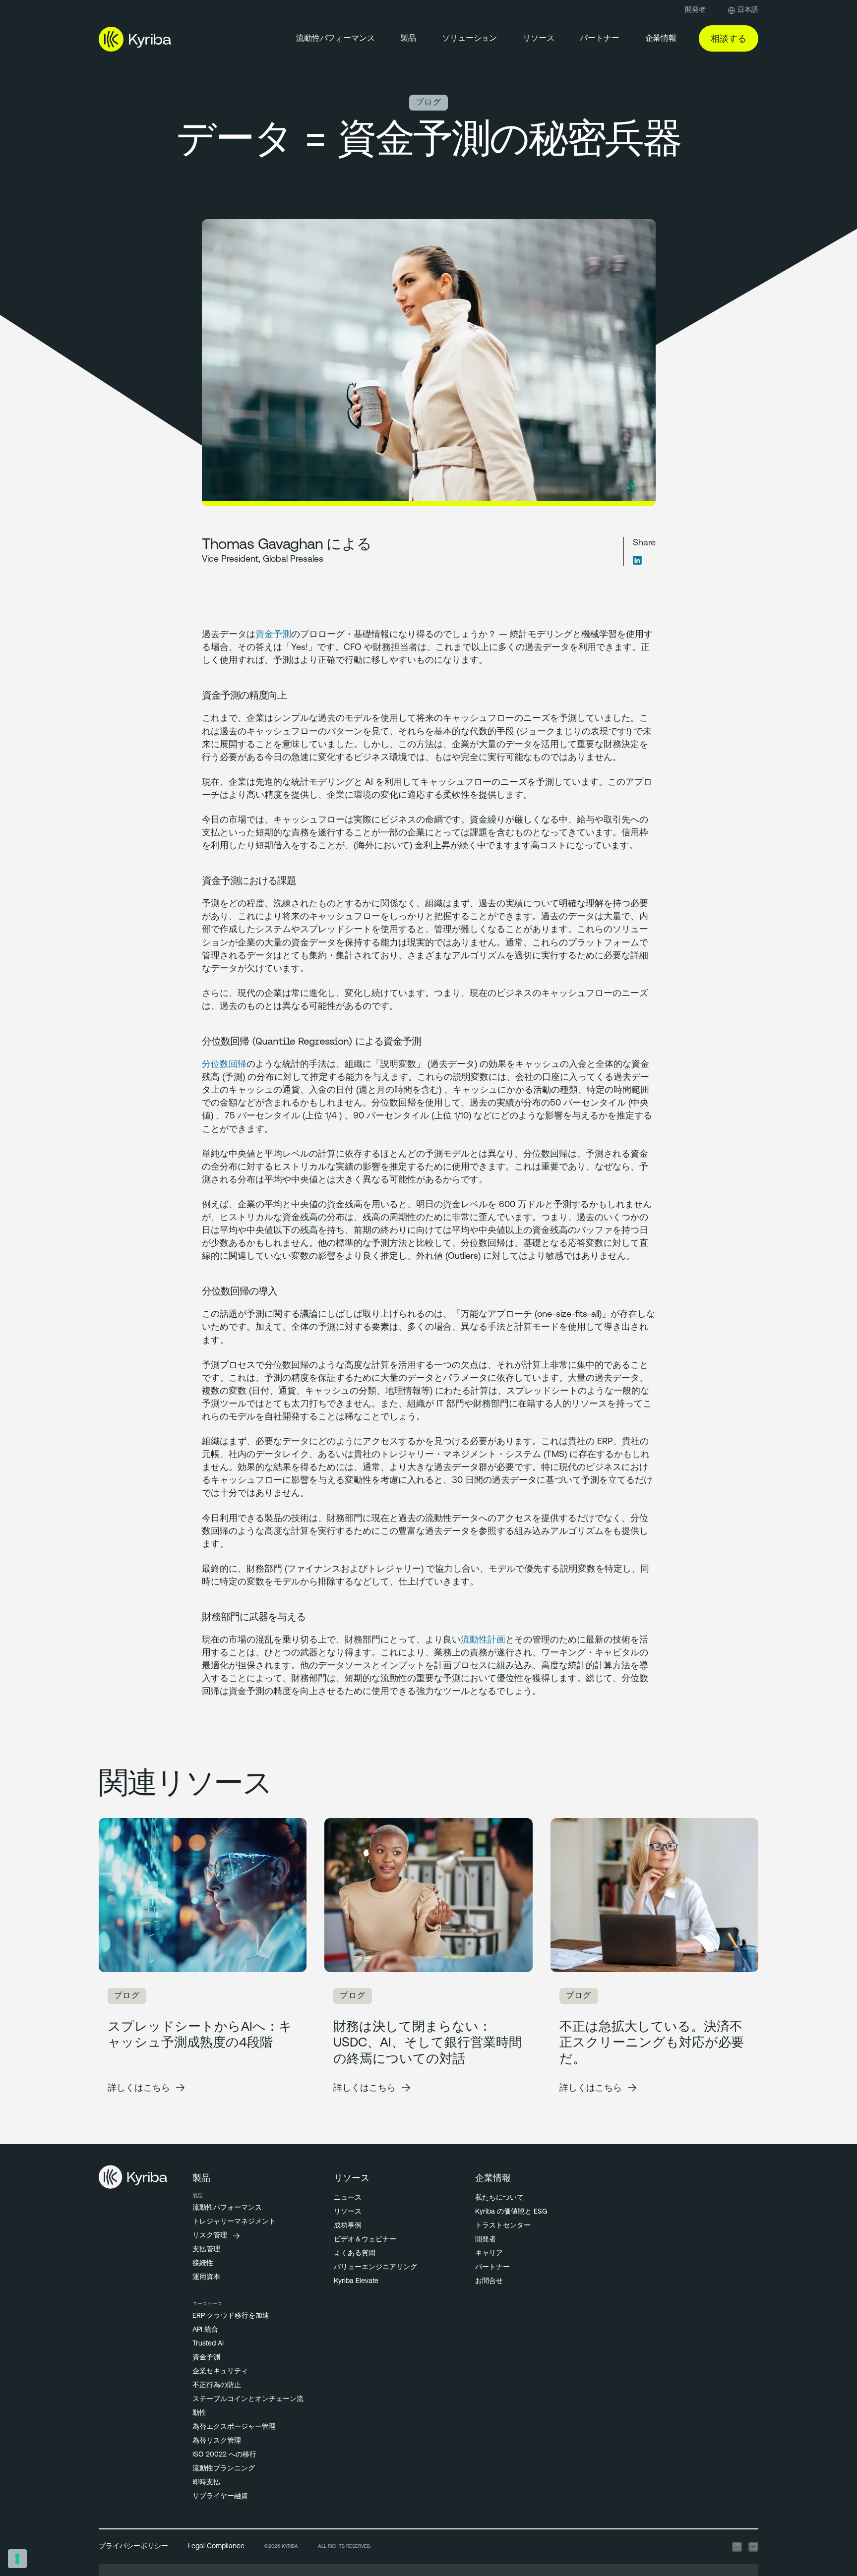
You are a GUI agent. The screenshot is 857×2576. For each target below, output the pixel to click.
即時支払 (206, 2483)
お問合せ (489, 2281)
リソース (538, 39)
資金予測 (273, 635)
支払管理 (206, 2250)
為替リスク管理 (217, 2441)
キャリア (489, 2254)
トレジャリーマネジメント (234, 2222)
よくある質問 (355, 2254)
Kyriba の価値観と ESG (511, 2212)
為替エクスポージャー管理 (234, 2427)
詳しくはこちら (139, 2087)
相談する (729, 38)
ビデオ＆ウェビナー (365, 2240)
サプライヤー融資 (220, 2496)
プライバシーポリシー (133, 2547)
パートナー (492, 2267)
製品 (408, 39)
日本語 (748, 10)
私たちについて (499, 2198)
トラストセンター (503, 2226)
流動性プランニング (224, 2469)
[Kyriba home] (135, 39)
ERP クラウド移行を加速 (231, 2316)
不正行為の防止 (217, 2385)
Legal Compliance (216, 2547)
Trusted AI (208, 2344)
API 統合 (205, 2330)
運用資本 (206, 2277)
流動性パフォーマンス (335, 39)
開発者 (695, 10)
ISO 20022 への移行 (224, 2455)
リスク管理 (210, 2236)
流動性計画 (483, 1640)
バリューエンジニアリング (375, 2267)
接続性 (203, 2263)
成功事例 (348, 2226)
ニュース (348, 2198)
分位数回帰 (224, 1065)
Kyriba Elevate (356, 2281)
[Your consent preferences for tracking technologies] (17, 2559)
